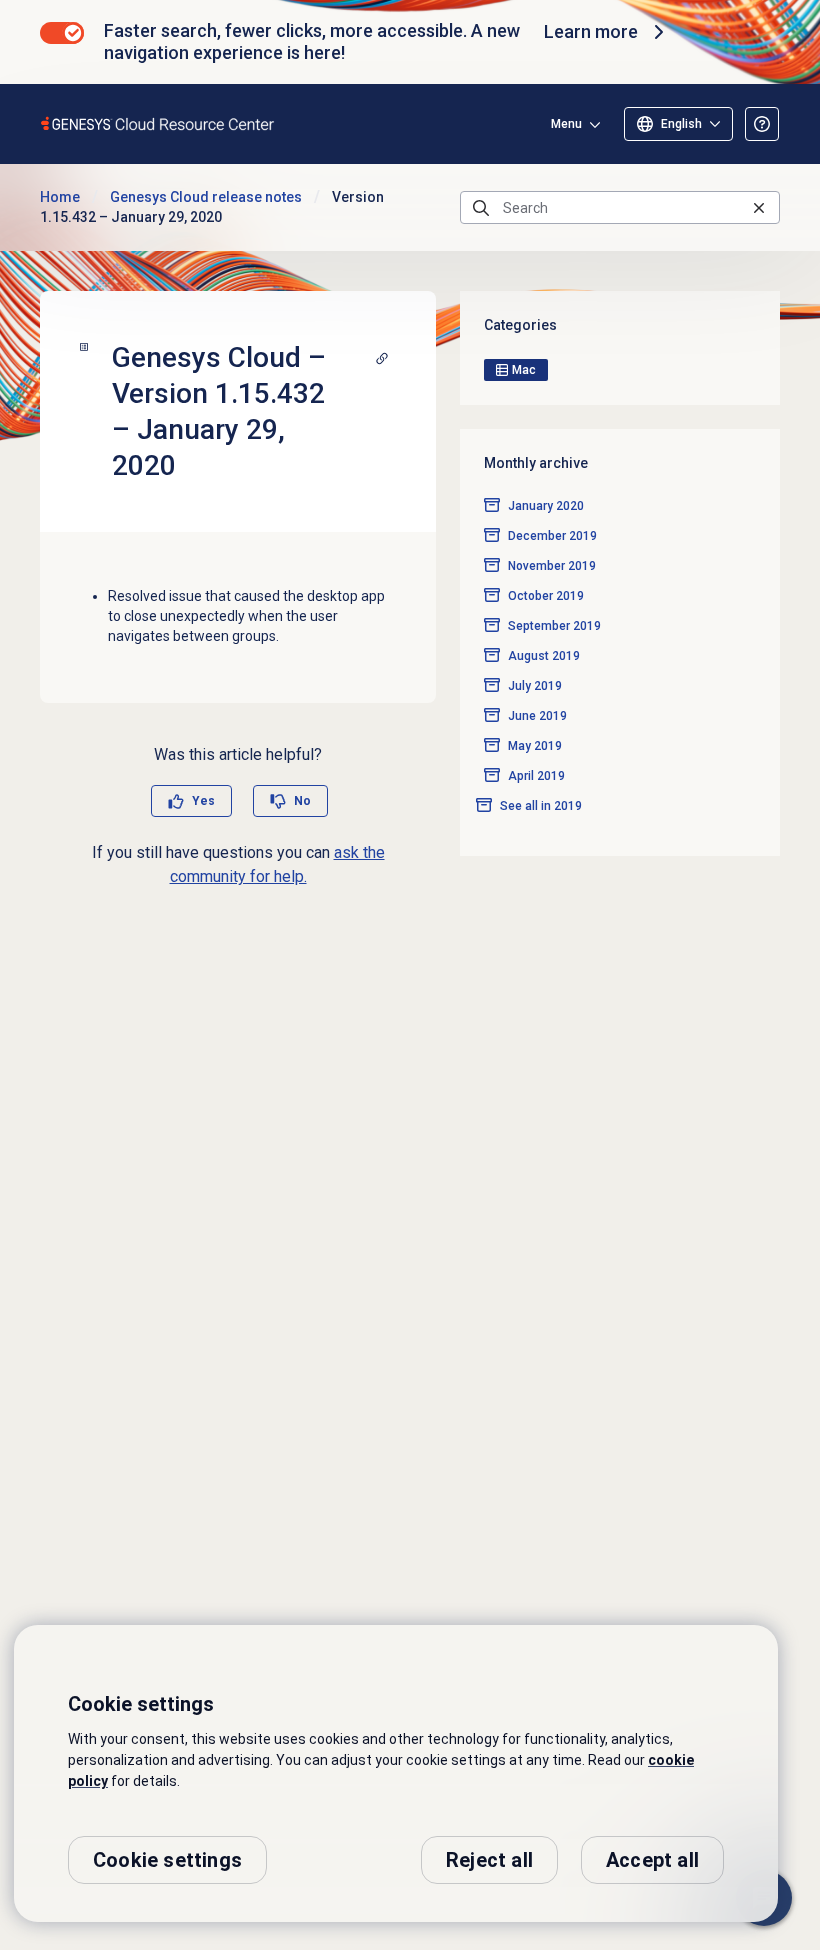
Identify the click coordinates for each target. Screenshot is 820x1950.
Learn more (591, 31)
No (302, 801)
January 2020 (546, 506)
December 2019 (552, 536)
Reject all (489, 1860)
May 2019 (535, 746)
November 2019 (552, 566)
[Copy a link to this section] (382, 358)
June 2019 (537, 716)
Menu (566, 124)
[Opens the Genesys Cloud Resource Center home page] (158, 123)
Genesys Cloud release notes (206, 197)
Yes (203, 801)
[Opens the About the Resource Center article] (762, 124)
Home (60, 197)
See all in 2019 (541, 806)
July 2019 (535, 686)
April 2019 (536, 776)
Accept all (652, 1860)
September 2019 (554, 626)
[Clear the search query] (759, 207)
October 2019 (546, 596)
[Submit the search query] (481, 208)
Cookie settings (167, 1860)
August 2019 (544, 656)
